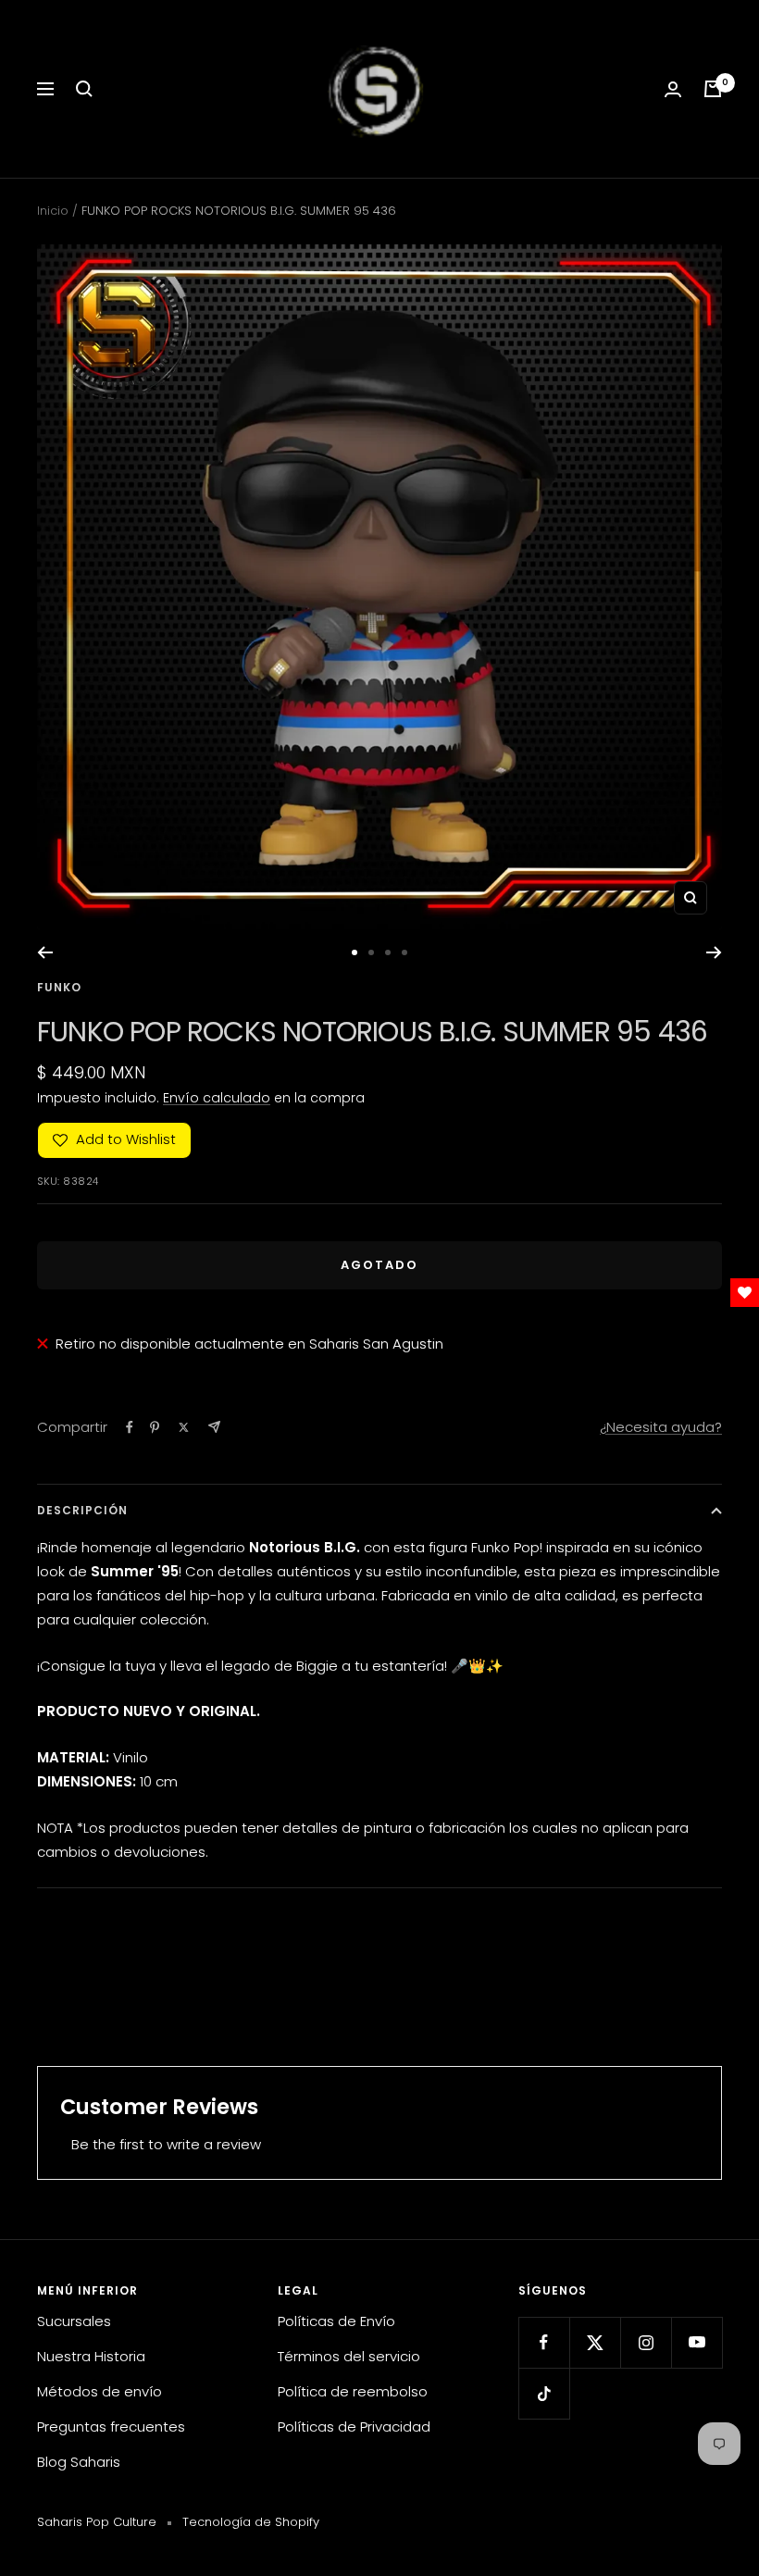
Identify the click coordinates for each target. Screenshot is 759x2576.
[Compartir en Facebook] (130, 1427)
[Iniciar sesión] (673, 89)
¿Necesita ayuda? (661, 1427)
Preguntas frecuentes (111, 2427)
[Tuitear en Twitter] (184, 1427)
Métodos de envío (100, 2391)
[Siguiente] (714, 952)
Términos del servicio (349, 2356)
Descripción (82, 1510)
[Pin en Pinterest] (155, 1427)
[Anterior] (45, 952)
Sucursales (74, 2321)
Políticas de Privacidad (354, 2427)
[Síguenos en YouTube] (697, 2342)
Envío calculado (217, 1098)
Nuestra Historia (91, 2356)
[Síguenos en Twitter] (595, 2342)
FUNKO (59, 987)
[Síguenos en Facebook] (544, 2342)
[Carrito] (713, 89)
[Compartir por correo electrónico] (214, 1427)
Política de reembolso (353, 2391)
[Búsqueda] (84, 89)
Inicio (53, 211)
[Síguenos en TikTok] (544, 2393)
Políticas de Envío (336, 2321)
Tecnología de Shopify (251, 2522)
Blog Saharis (79, 2462)
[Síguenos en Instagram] (646, 2342)
